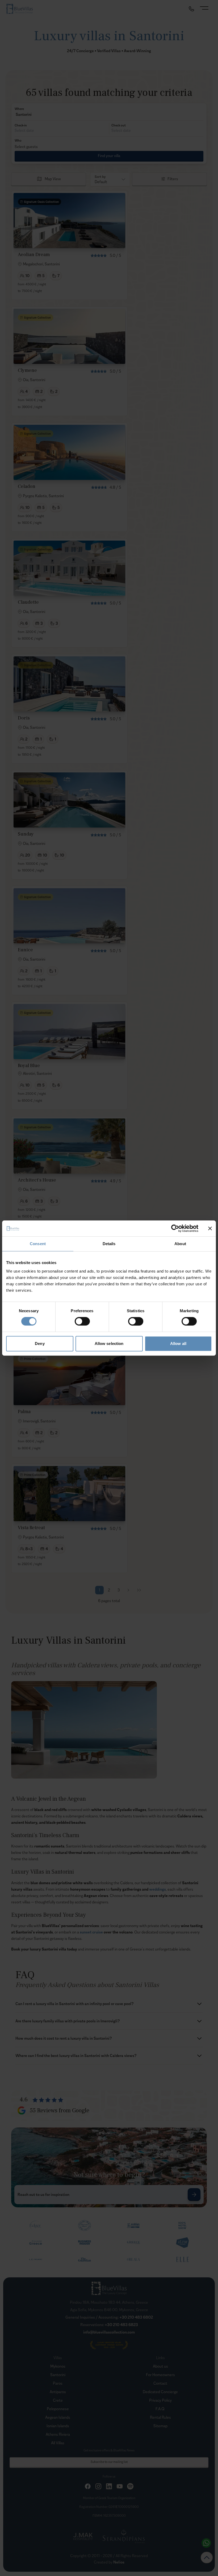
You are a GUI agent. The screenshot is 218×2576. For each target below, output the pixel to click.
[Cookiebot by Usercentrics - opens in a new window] (175, 1228)
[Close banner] (210, 1228)
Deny (40, 1343)
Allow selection (109, 1343)
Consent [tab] (38, 1244)
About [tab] (180, 1244)
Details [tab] (109, 1244)
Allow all (178, 1343)
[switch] (82, 1321)
